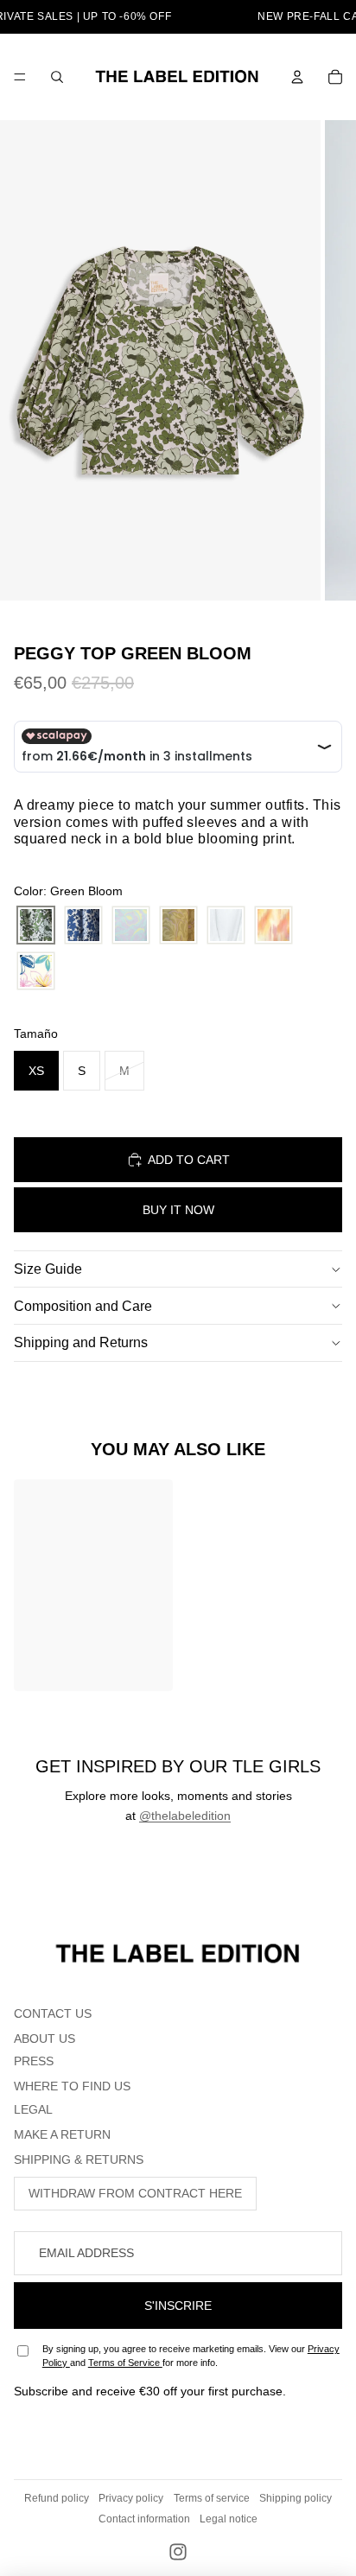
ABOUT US (44, 2039)
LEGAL (33, 2109)
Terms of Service (125, 2363)
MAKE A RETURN (62, 2134)
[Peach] (273, 925)
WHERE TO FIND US (72, 2086)
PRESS (34, 2061)
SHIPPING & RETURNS (79, 2159)
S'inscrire (178, 2306)
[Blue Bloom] (83, 925)
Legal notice (229, 2519)
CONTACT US (53, 2013)
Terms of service (212, 2498)
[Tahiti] (36, 971)
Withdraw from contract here (135, 2193)
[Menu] (20, 77)
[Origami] (226, 925)
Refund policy (57, 2498)
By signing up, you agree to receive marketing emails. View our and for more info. (191, 2355)
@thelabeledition (185, 1816)
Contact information (144, 2519)
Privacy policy (131, 2498)
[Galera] (131, 925)
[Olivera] (178, 925)
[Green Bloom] (36, 925)
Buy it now (178, 1210)
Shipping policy (296, 2498)
